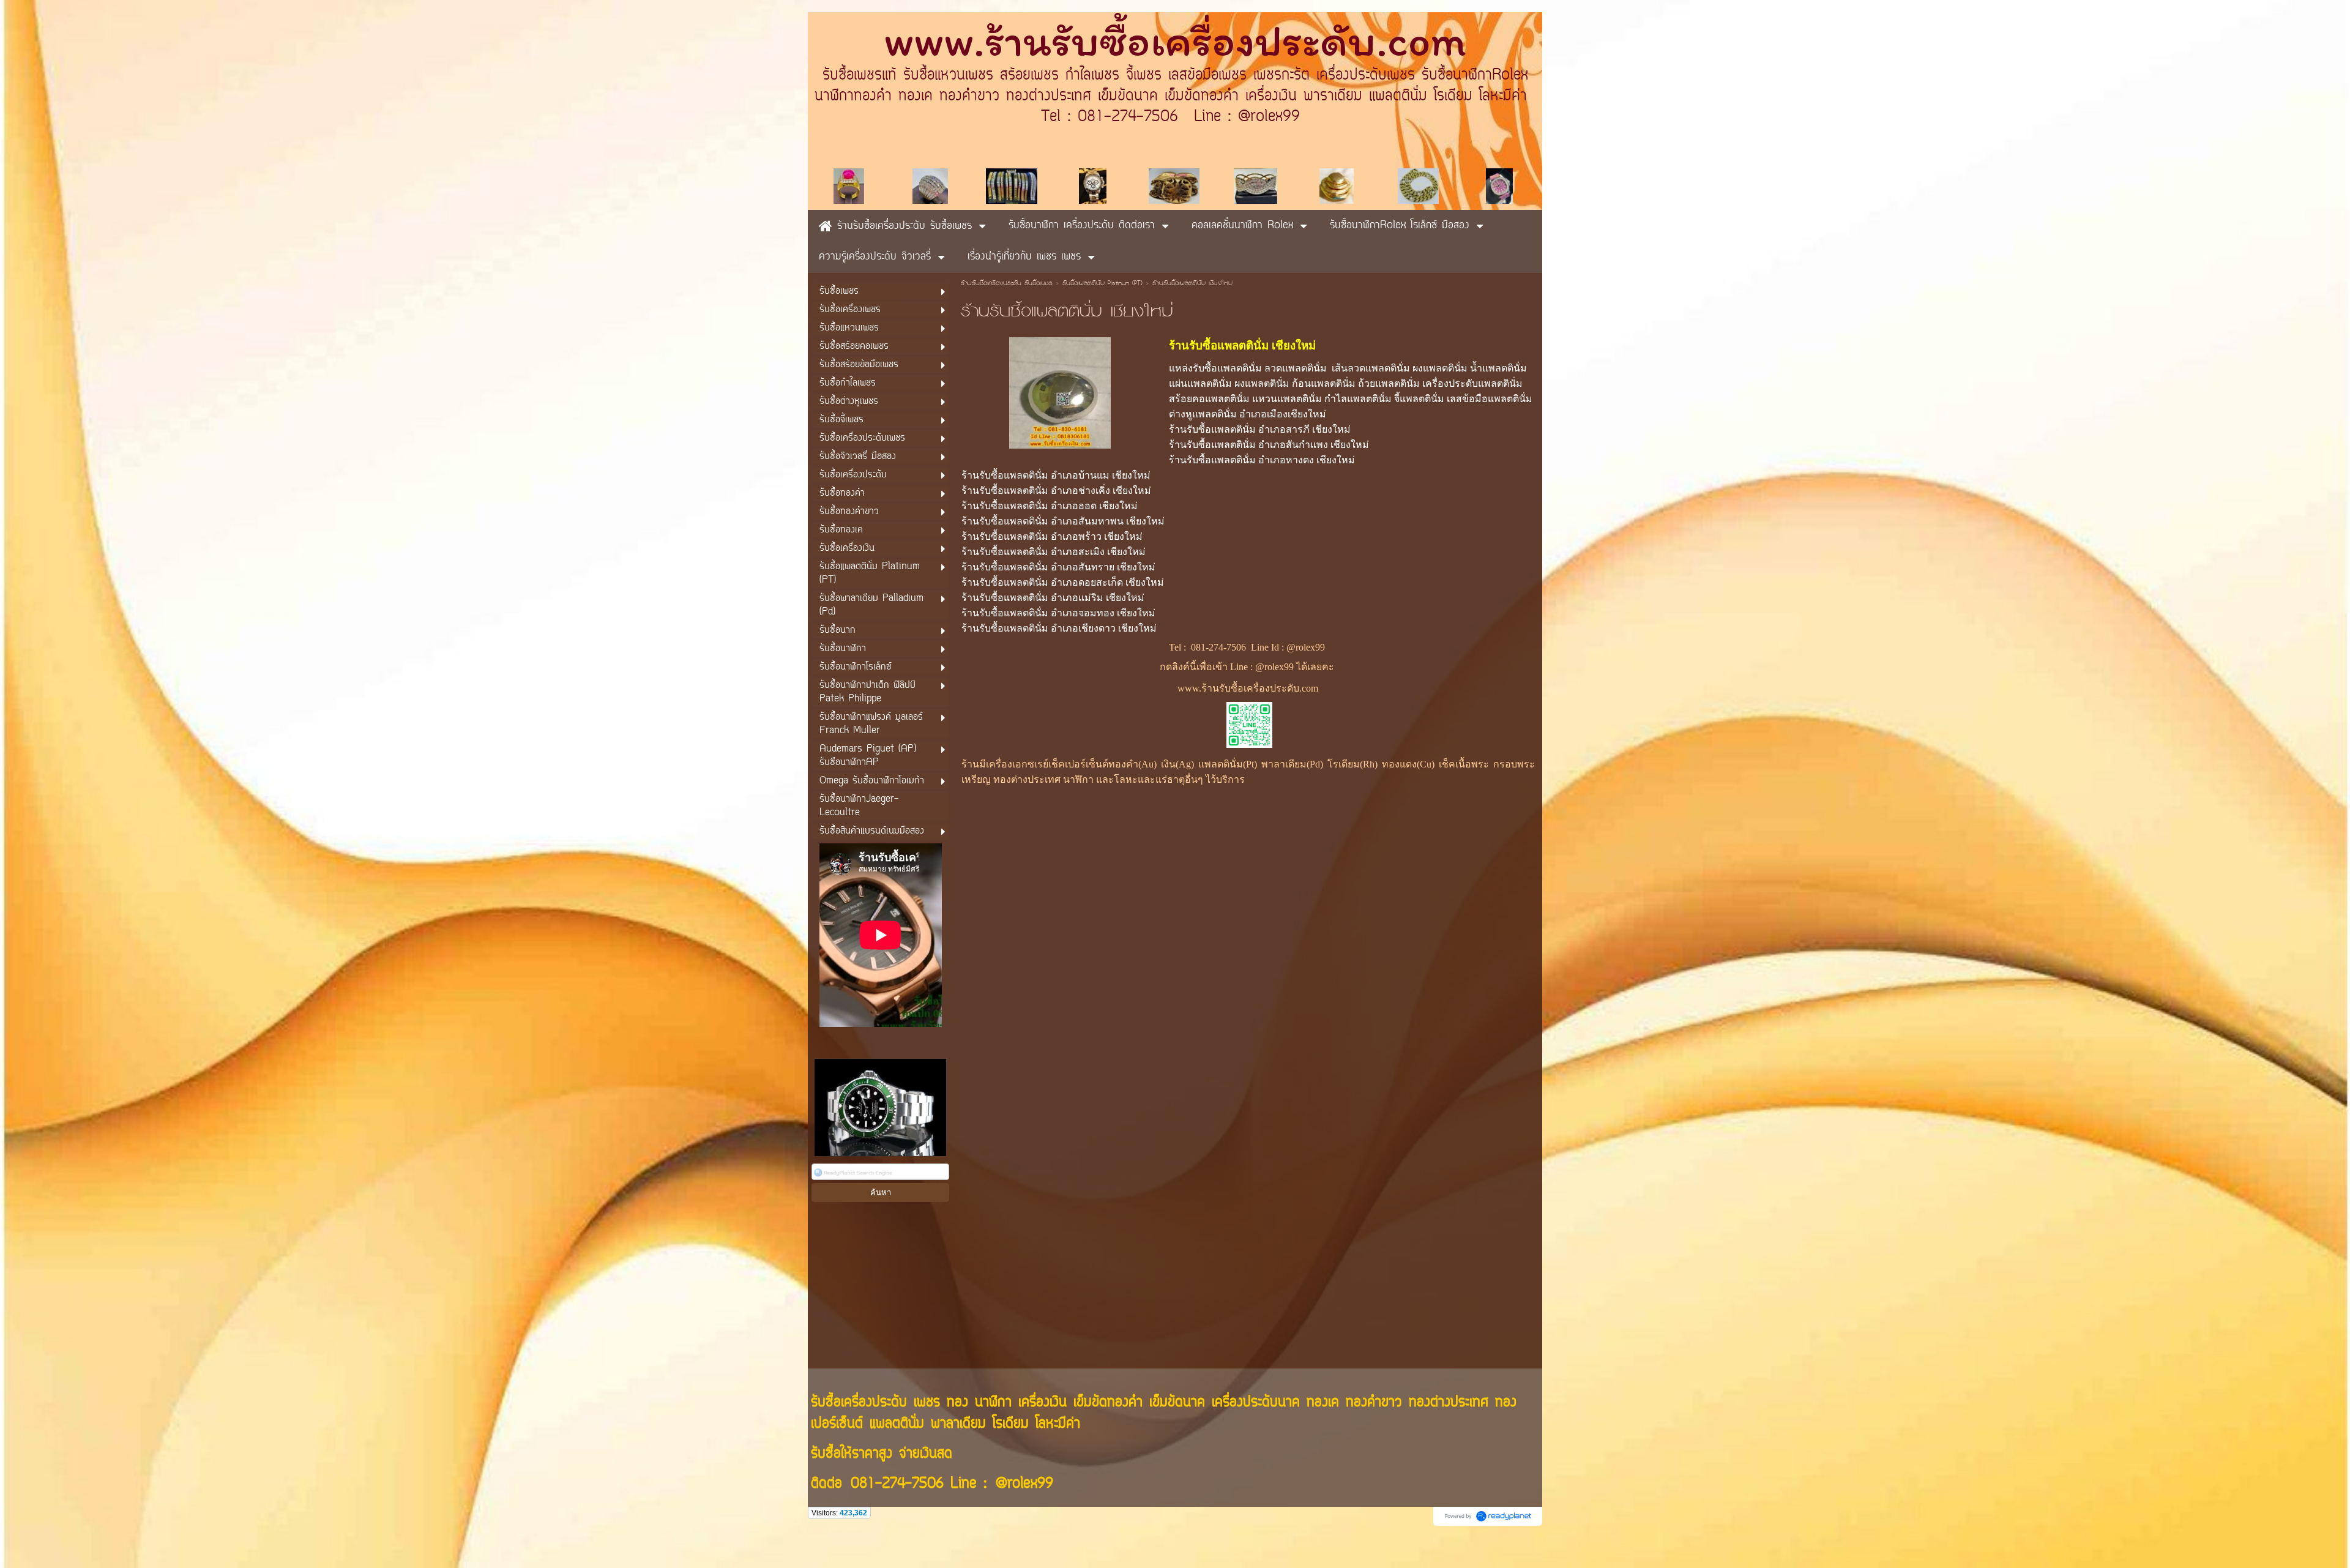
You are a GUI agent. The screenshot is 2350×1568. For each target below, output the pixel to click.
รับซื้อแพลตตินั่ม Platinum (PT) (1102, 284)
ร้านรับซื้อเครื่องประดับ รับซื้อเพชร (1007, 284)
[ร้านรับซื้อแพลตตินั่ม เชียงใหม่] (1060, 391)
